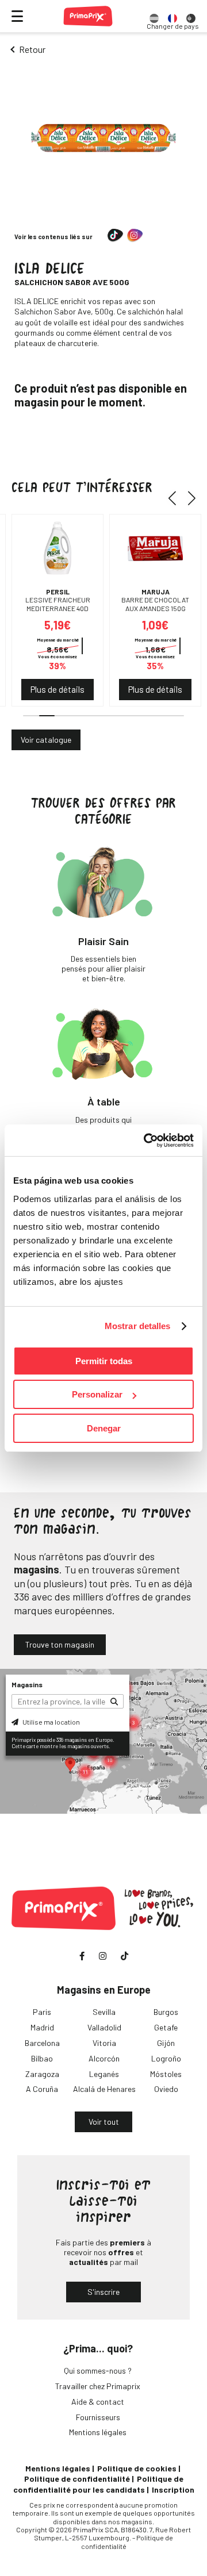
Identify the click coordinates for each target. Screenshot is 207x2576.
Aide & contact (98, 2402)
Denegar (104, 1428)
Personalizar (97, 1394)
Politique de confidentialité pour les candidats (98, 2484)
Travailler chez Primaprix (98, 2386)
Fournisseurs (98, 2417)
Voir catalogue (46, 740)
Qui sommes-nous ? (98, 2370)
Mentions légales (98, 2432)
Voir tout (104, 2122)
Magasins (27, 1684)
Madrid (42, 2027)
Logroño (166, 2058)
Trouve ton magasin (60, 1644)
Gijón (166, 2043)
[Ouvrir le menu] (17, 16)
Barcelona (42, 2043)
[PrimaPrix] (88, 16)
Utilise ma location (51, 1722)
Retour (32, 49)
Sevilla (104, 2012)
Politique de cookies (137, 2468)
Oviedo (166, 2089)
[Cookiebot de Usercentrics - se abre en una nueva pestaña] (146, 1141)
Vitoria (104, 2043)
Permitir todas (104, 1361)
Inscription (173, 2489)
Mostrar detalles (138, 1326)
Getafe (166, 2027)
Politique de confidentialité (77, 2479)
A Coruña (42, 2089)
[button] (176, 498)
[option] (154, 16)
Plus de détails (57, 689)
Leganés (104, 2074)
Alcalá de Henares (104, 2089)
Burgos (166, 2012)
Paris (42, 2012)
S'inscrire (103, 2292)
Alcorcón (104, 2058)
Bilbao (42, 2058)
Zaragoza (42, 2074)
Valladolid (104, 2027)
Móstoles (166, 2074)
